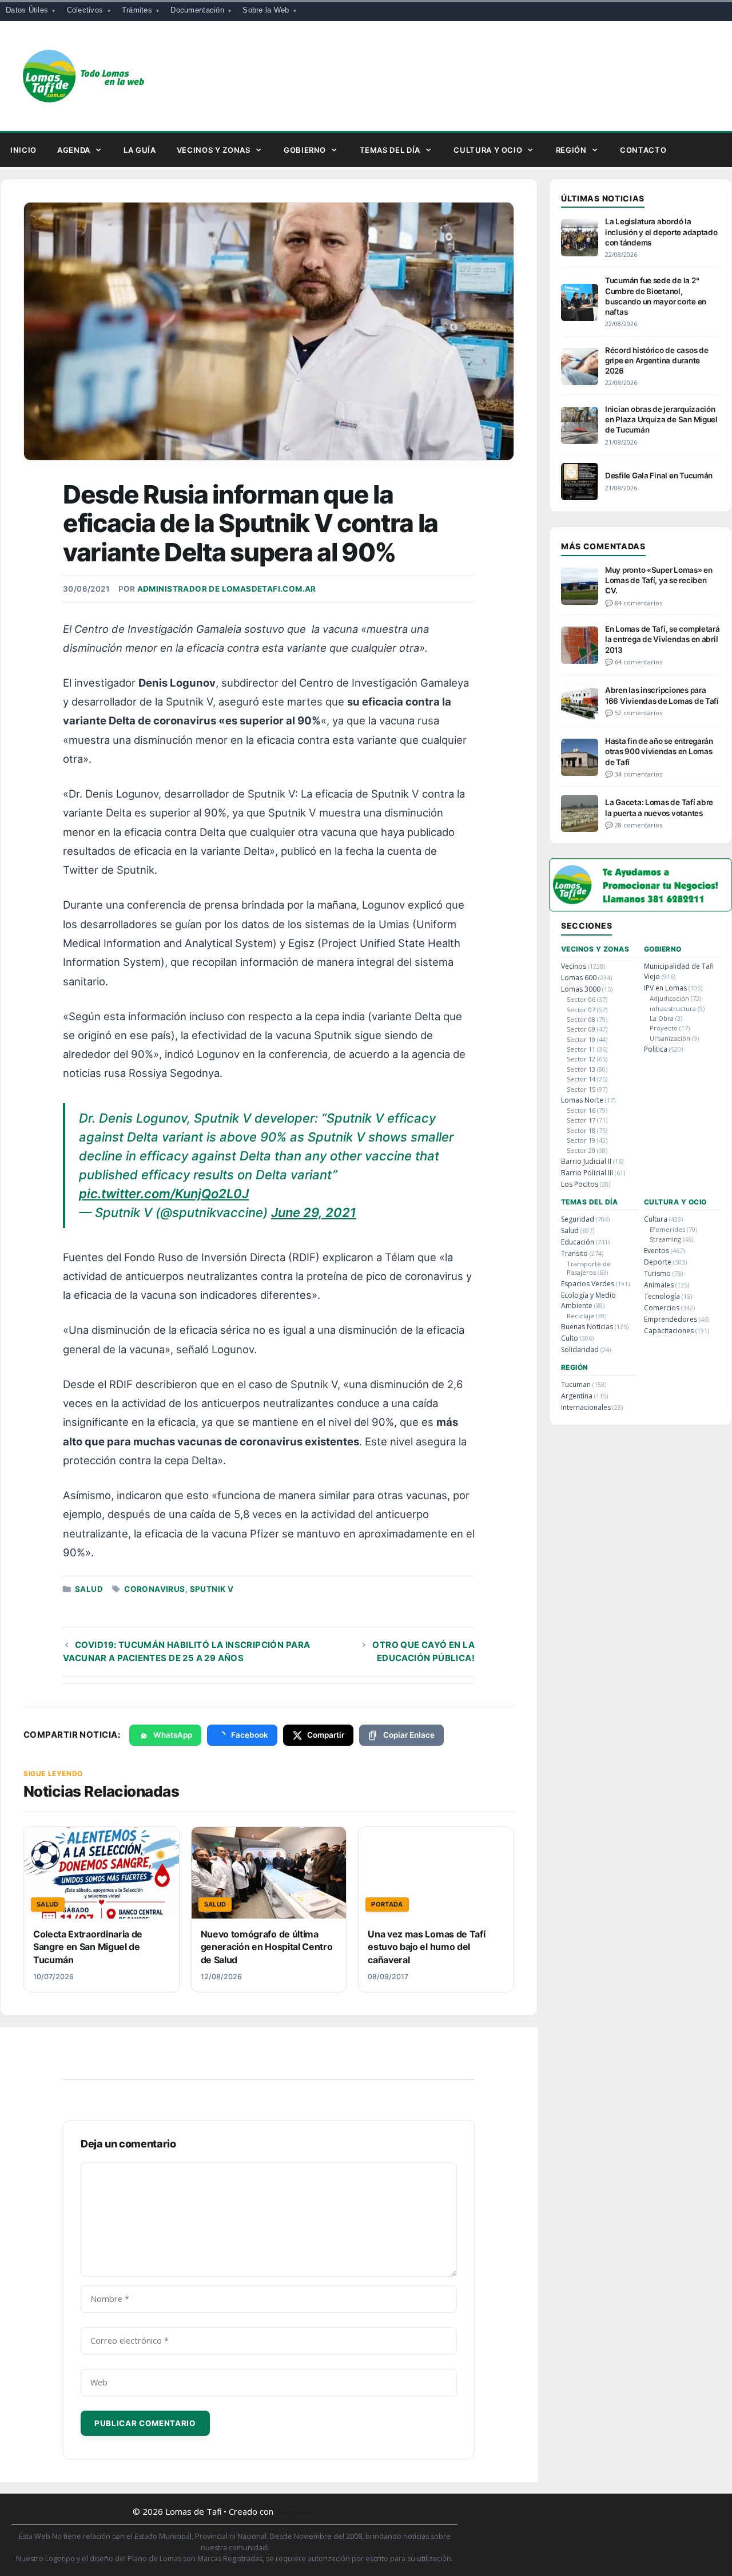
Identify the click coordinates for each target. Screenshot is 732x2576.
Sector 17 (581, 1120)
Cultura (656, 1219)
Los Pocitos (580, 1184)
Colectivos (85, 10)
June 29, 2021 (314, 1212)
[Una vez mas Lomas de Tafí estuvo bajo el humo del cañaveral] (436, 1873)
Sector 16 (581, 1110)
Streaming (665, 1239)
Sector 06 (581, 999)
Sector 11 (581, 1049)
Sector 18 (581, 1130)
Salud (89, 1589)
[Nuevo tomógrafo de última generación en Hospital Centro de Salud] (269, 1873)
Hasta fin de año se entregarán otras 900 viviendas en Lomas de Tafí (659, 751)
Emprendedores (671, 1319)
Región (571, 150)
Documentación (197, 10)
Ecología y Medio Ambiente (588, 1300)
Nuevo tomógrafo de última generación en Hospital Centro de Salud (267, 1947)
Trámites (137, 10)
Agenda (74, 150)
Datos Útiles (27, 10)
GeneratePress (306, 2511)
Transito (574, 1253)
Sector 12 (581, 1059)
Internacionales (586, 1407)
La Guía (140, 150)
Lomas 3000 (581, 989)
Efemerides (667, 1229)
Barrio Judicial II (586, 1161)
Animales (659, 1285)
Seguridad (578, 1219)
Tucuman (576, 1384)
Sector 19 (581, 1140)
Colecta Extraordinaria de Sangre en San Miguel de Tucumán (88, 1947)
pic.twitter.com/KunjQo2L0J (164, 1194)
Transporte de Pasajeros (589, 1268)
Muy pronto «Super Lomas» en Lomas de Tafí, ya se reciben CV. (659, 580)
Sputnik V (212, 1589)
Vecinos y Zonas (214, 150)
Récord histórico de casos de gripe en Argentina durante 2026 (657, 360)
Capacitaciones (669, 1331)
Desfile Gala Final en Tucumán (659, 475)
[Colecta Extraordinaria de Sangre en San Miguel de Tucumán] (102, 1873)
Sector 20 (581, 1150)
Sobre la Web (266, 10)
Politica (656, 1049)
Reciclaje (580, 1316)
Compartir (326, 1735)
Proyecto (664, 1028)
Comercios (662, 1308)
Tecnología (662, 1296)
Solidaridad (580, 1350)
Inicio (23, 150)
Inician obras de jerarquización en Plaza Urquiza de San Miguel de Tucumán (661, 419)
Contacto (643, 150)
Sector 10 (581, 1039)
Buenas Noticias (587, 1327)
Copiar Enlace (409, 1735)
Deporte (658, 1262)
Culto (570, 1338)
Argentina (577, 1396)
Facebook (250, 1735)
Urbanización (670, 1038)
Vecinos (574, 966)
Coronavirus (154, 1589)
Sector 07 (581, 1010)
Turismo (657, 1273)
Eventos (657, 1251)
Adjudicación (669, 998)
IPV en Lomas (665, 988)
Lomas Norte (582, 1100)
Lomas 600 (579, 978)
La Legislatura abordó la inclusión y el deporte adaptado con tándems (661, 232)
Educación (578, 1242)
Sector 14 (581, 1079)
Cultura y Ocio (488, 150)
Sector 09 (581, 1029)
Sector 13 (581, 1069)
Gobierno (305, 150)
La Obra (662, 1018)
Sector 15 (581, 1089)
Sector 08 (581, 1019)
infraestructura (673, 1008)
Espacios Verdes (588, 1284)
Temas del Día (390, 150)
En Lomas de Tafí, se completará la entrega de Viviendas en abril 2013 (663, 639)
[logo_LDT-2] (640, 908)
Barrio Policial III (587, 1173)
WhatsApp (173, 1735)
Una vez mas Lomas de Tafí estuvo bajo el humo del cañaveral (426, 1947)
